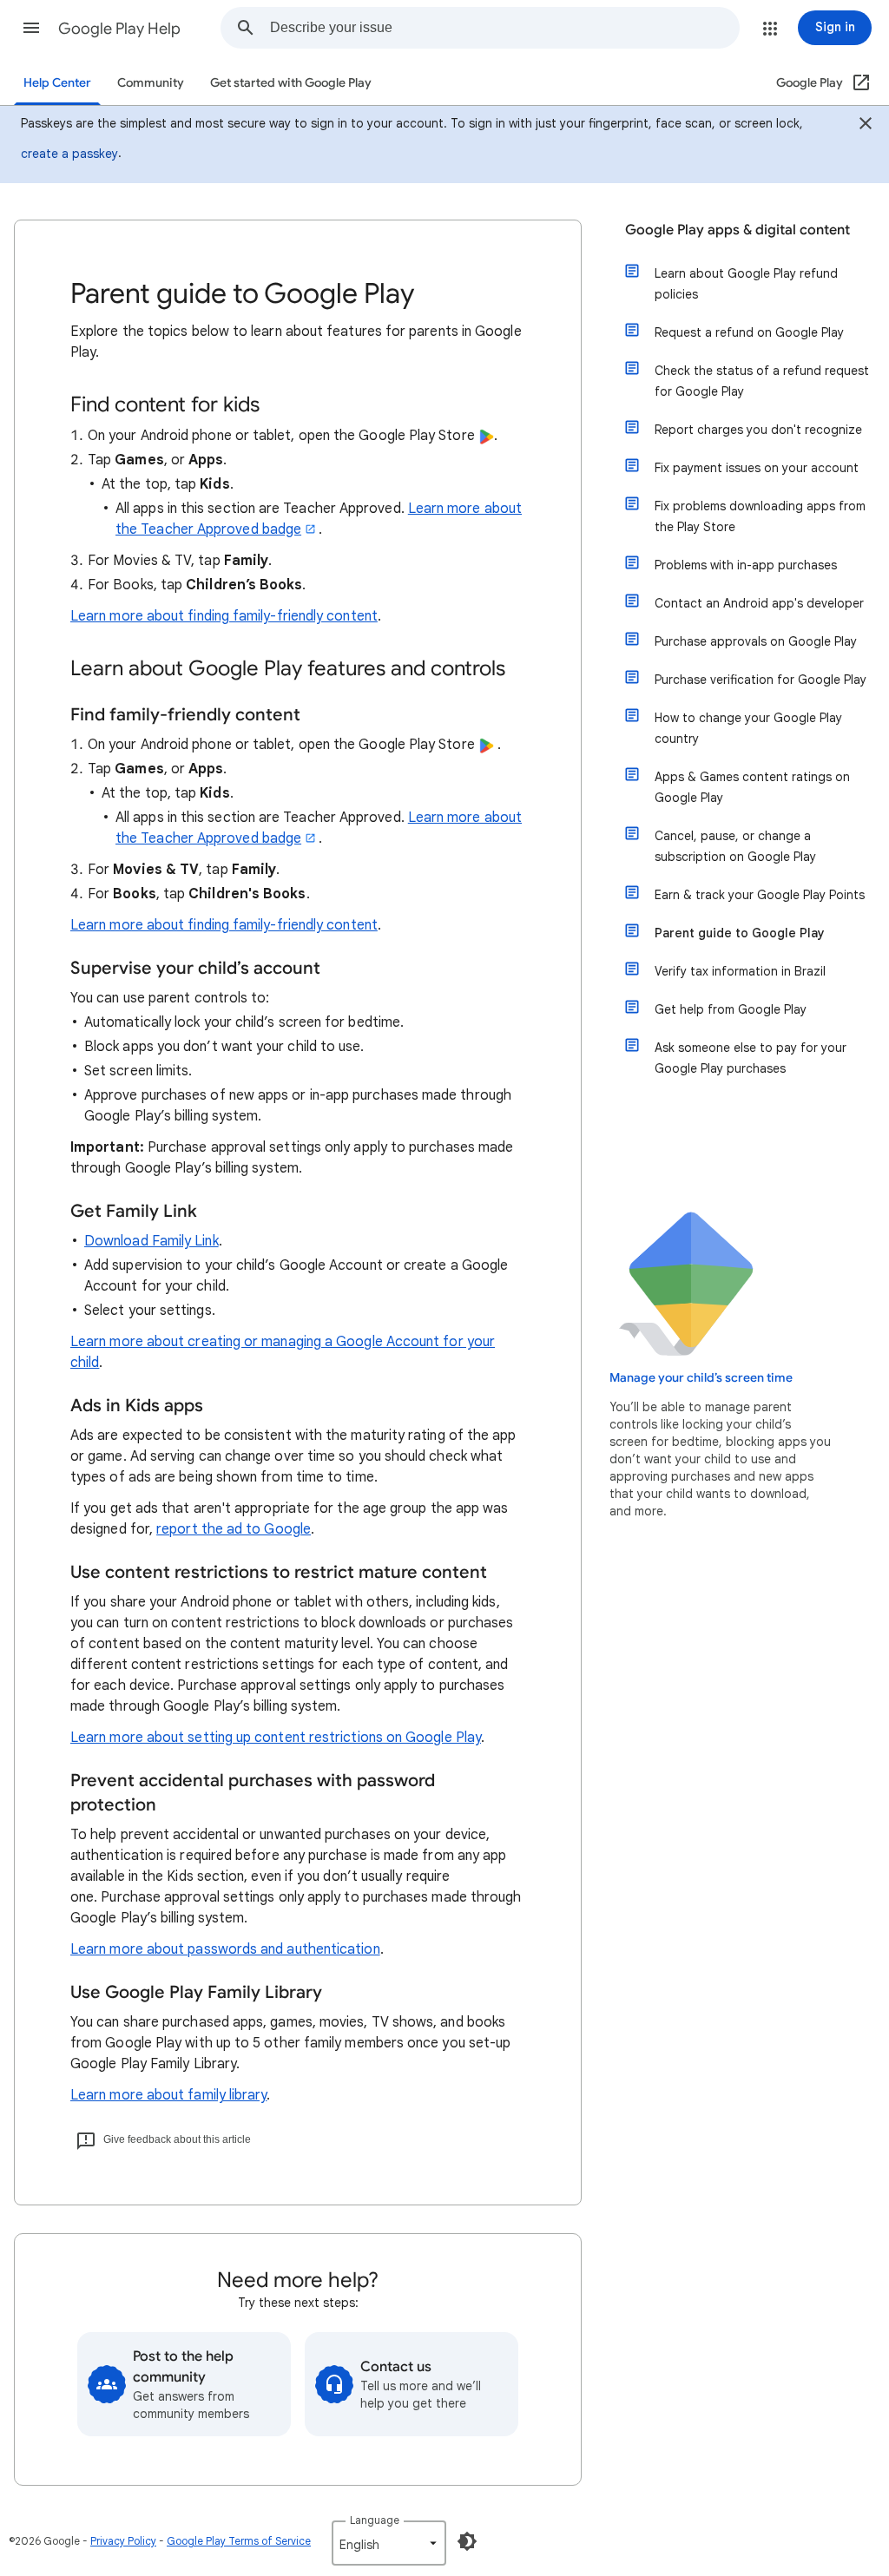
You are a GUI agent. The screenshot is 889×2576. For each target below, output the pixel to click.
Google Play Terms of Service (239, 2541)
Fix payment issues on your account (757, 468)
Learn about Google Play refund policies (746, 284)
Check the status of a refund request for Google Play (762, 381)
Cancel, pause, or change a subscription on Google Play (735, 846)
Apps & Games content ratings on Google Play (752, 787)
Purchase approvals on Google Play (756, 641)
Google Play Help (119, 29)
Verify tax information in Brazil (740, 971)
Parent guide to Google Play (740, 933)
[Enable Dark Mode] (467, 2541)
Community (151, 83)
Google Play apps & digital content (738, 230)
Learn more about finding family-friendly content (224, 616)
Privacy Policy (123, 2541)
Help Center (57, 83)
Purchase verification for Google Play (761, 680)
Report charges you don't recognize (758, 430)
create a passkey (69, 154)
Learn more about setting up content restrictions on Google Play (276, 1738)
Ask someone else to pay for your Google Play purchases (751, 1058)
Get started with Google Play (291, 83)
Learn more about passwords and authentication (225, 1949)
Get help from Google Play (731, 1009)
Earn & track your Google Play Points (760, 895)
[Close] (866, 126)
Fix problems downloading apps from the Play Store (760, 516)
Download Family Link (151, 1241)
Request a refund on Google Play (749, 332)
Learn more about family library (168, 2095)
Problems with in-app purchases (746, 565)
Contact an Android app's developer (759, 603)
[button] (31, 28)
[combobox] (504, 28)
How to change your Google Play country (748, 728)
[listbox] (389, 2543)
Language (375, 2520)
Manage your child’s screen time (701, 1378)
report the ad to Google (234, 1529)
